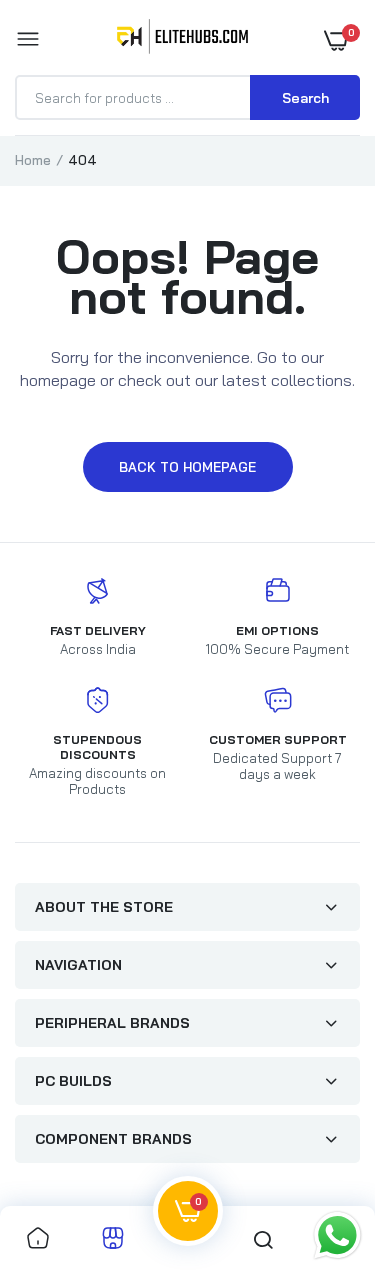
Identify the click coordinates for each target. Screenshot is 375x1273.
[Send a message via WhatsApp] (337, 1235)
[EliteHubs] (182, 40)
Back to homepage (187, 467)
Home (33, 160)
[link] (38, 1239)
